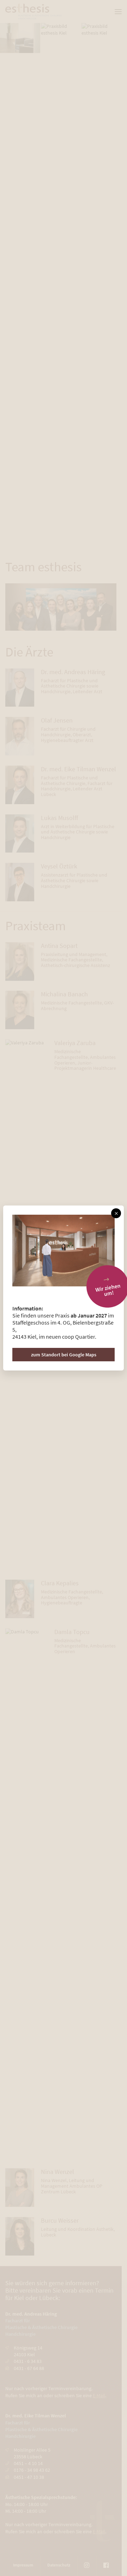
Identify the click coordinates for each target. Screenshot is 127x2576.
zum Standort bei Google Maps (64, 1355)
